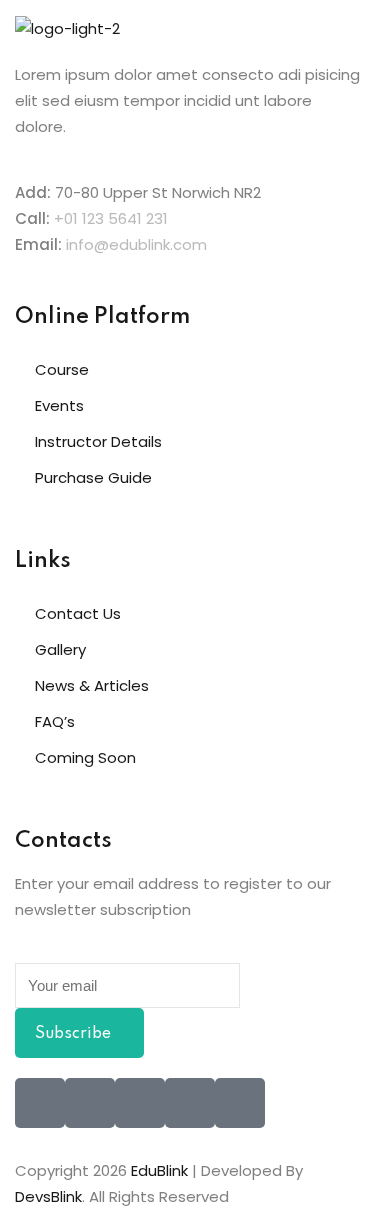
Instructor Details (98, 441)
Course (62, 369)
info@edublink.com (136, 244)
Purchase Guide (93, 477)
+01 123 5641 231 (111, 218)
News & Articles (92, 685)
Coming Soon (85, 757)
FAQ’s (55, 721)
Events (59, 405)
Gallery (60, 649)
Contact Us (78, 613)
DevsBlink (48, 1196)
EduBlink (159, 1170)
